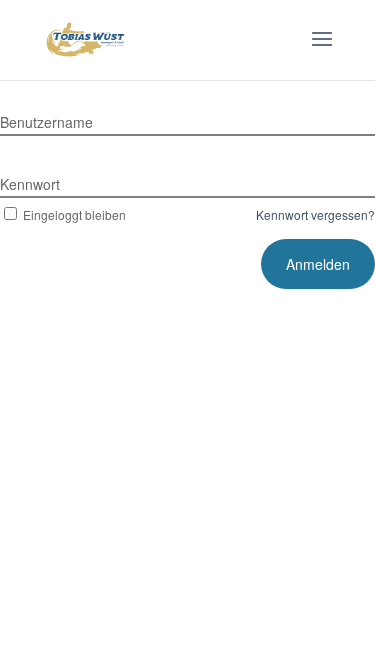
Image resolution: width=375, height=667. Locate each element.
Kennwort (30, 184)
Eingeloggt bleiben (74, 214)
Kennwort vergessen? (315, 214)
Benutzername (46, 122)
